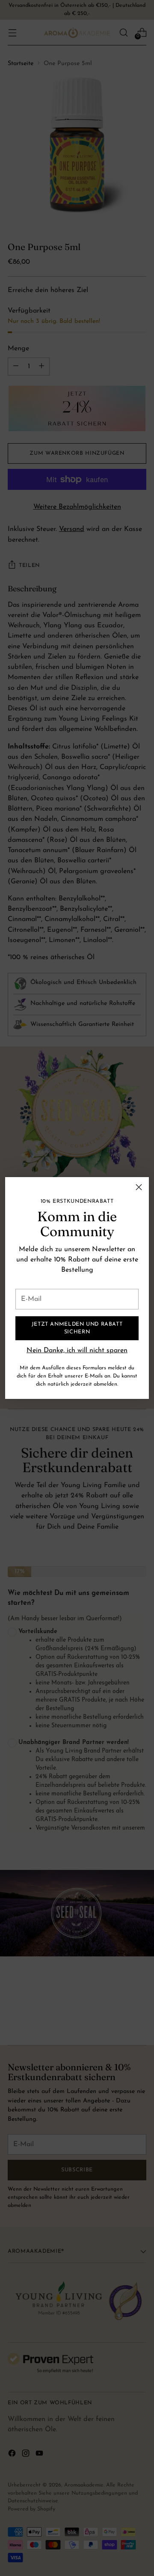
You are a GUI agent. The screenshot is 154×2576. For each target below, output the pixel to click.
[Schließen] (139, 1187)
